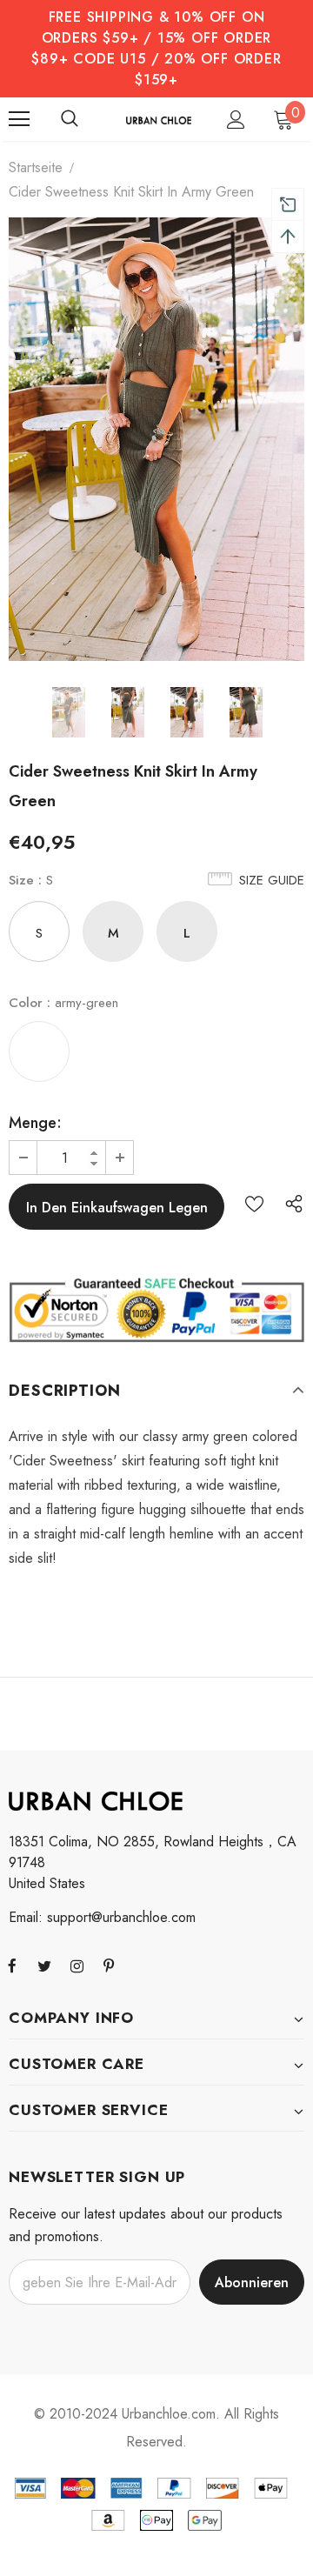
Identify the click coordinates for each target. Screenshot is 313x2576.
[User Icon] (236, 120)
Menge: (35, 1123)
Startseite (36, 167)
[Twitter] (44, 1965)
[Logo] (159, 119)
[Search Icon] (70, 119)
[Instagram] (77, 1965)
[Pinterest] (109, 1965)
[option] (156, 439)
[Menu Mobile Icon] (19, 119)
